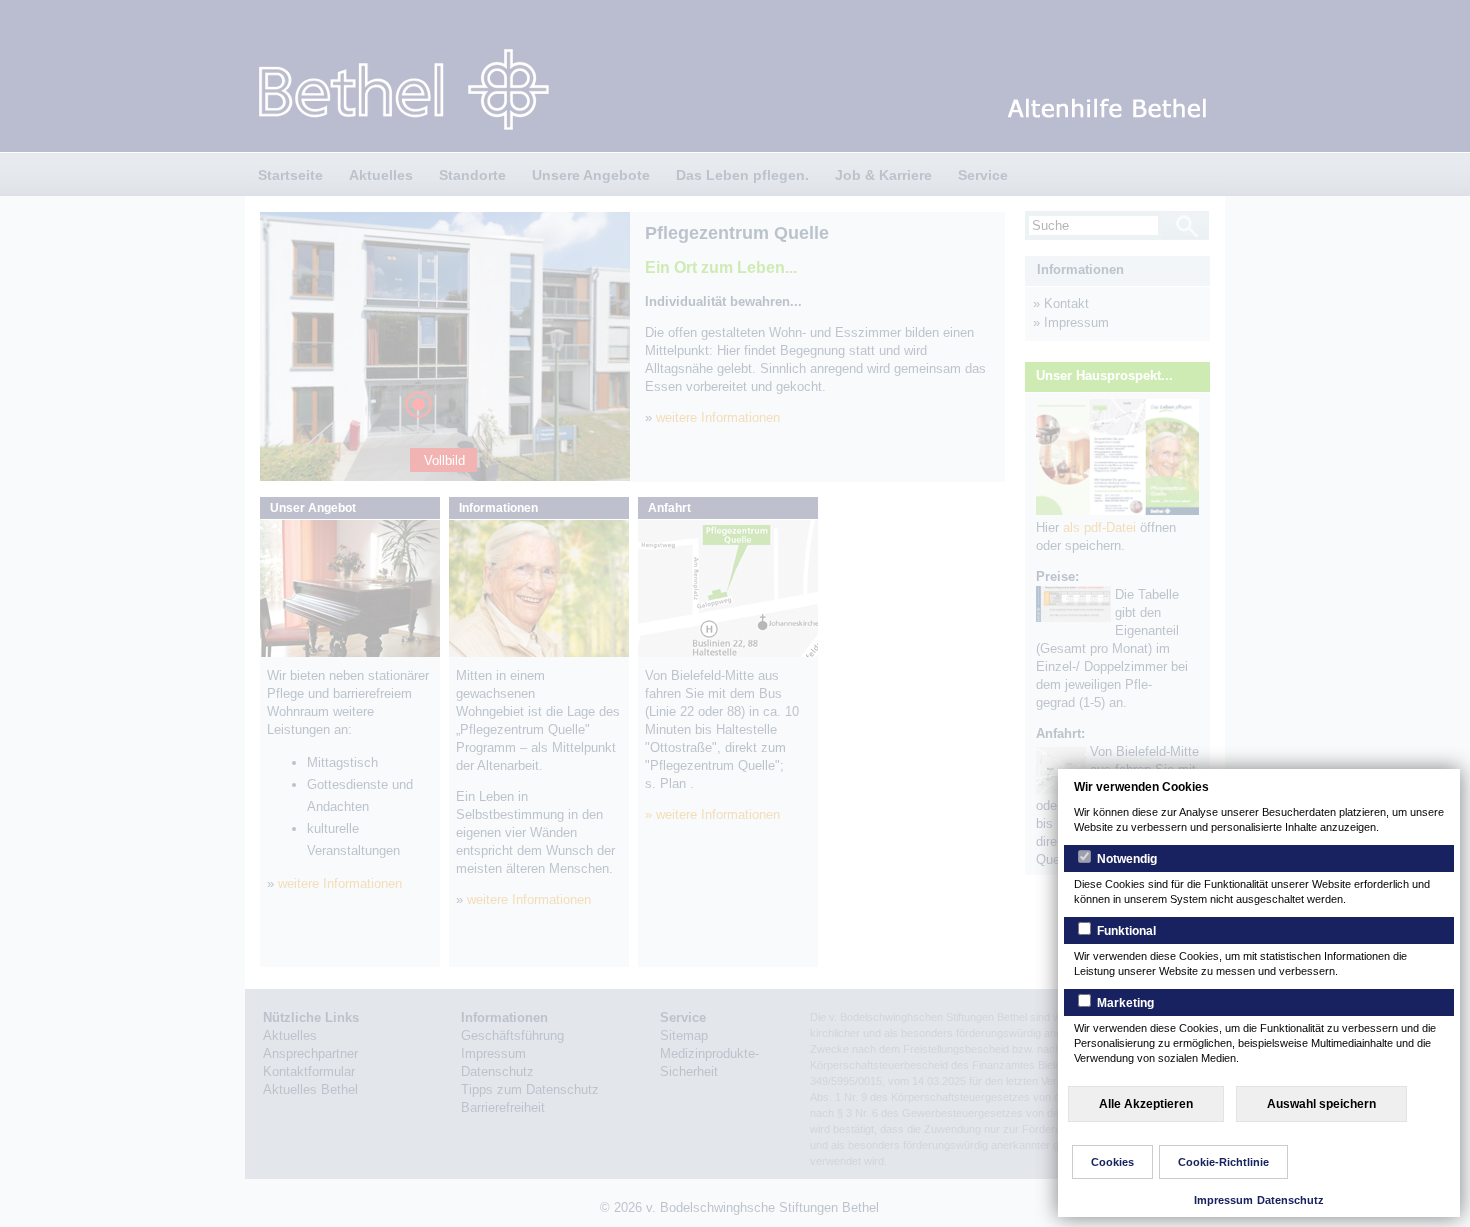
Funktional (1125, 931)
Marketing (1124, 1003)
